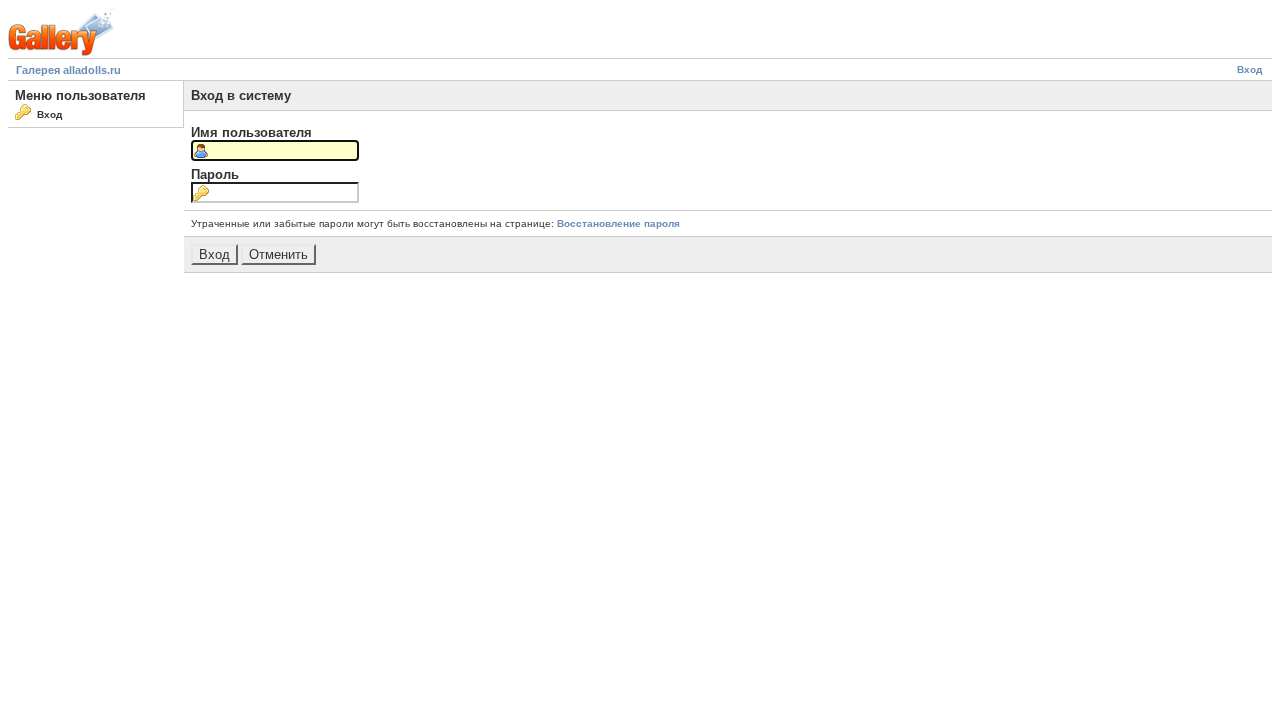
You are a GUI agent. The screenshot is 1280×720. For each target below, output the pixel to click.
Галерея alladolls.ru (68, 70)
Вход (1249, 69)
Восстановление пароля (618, 223)
